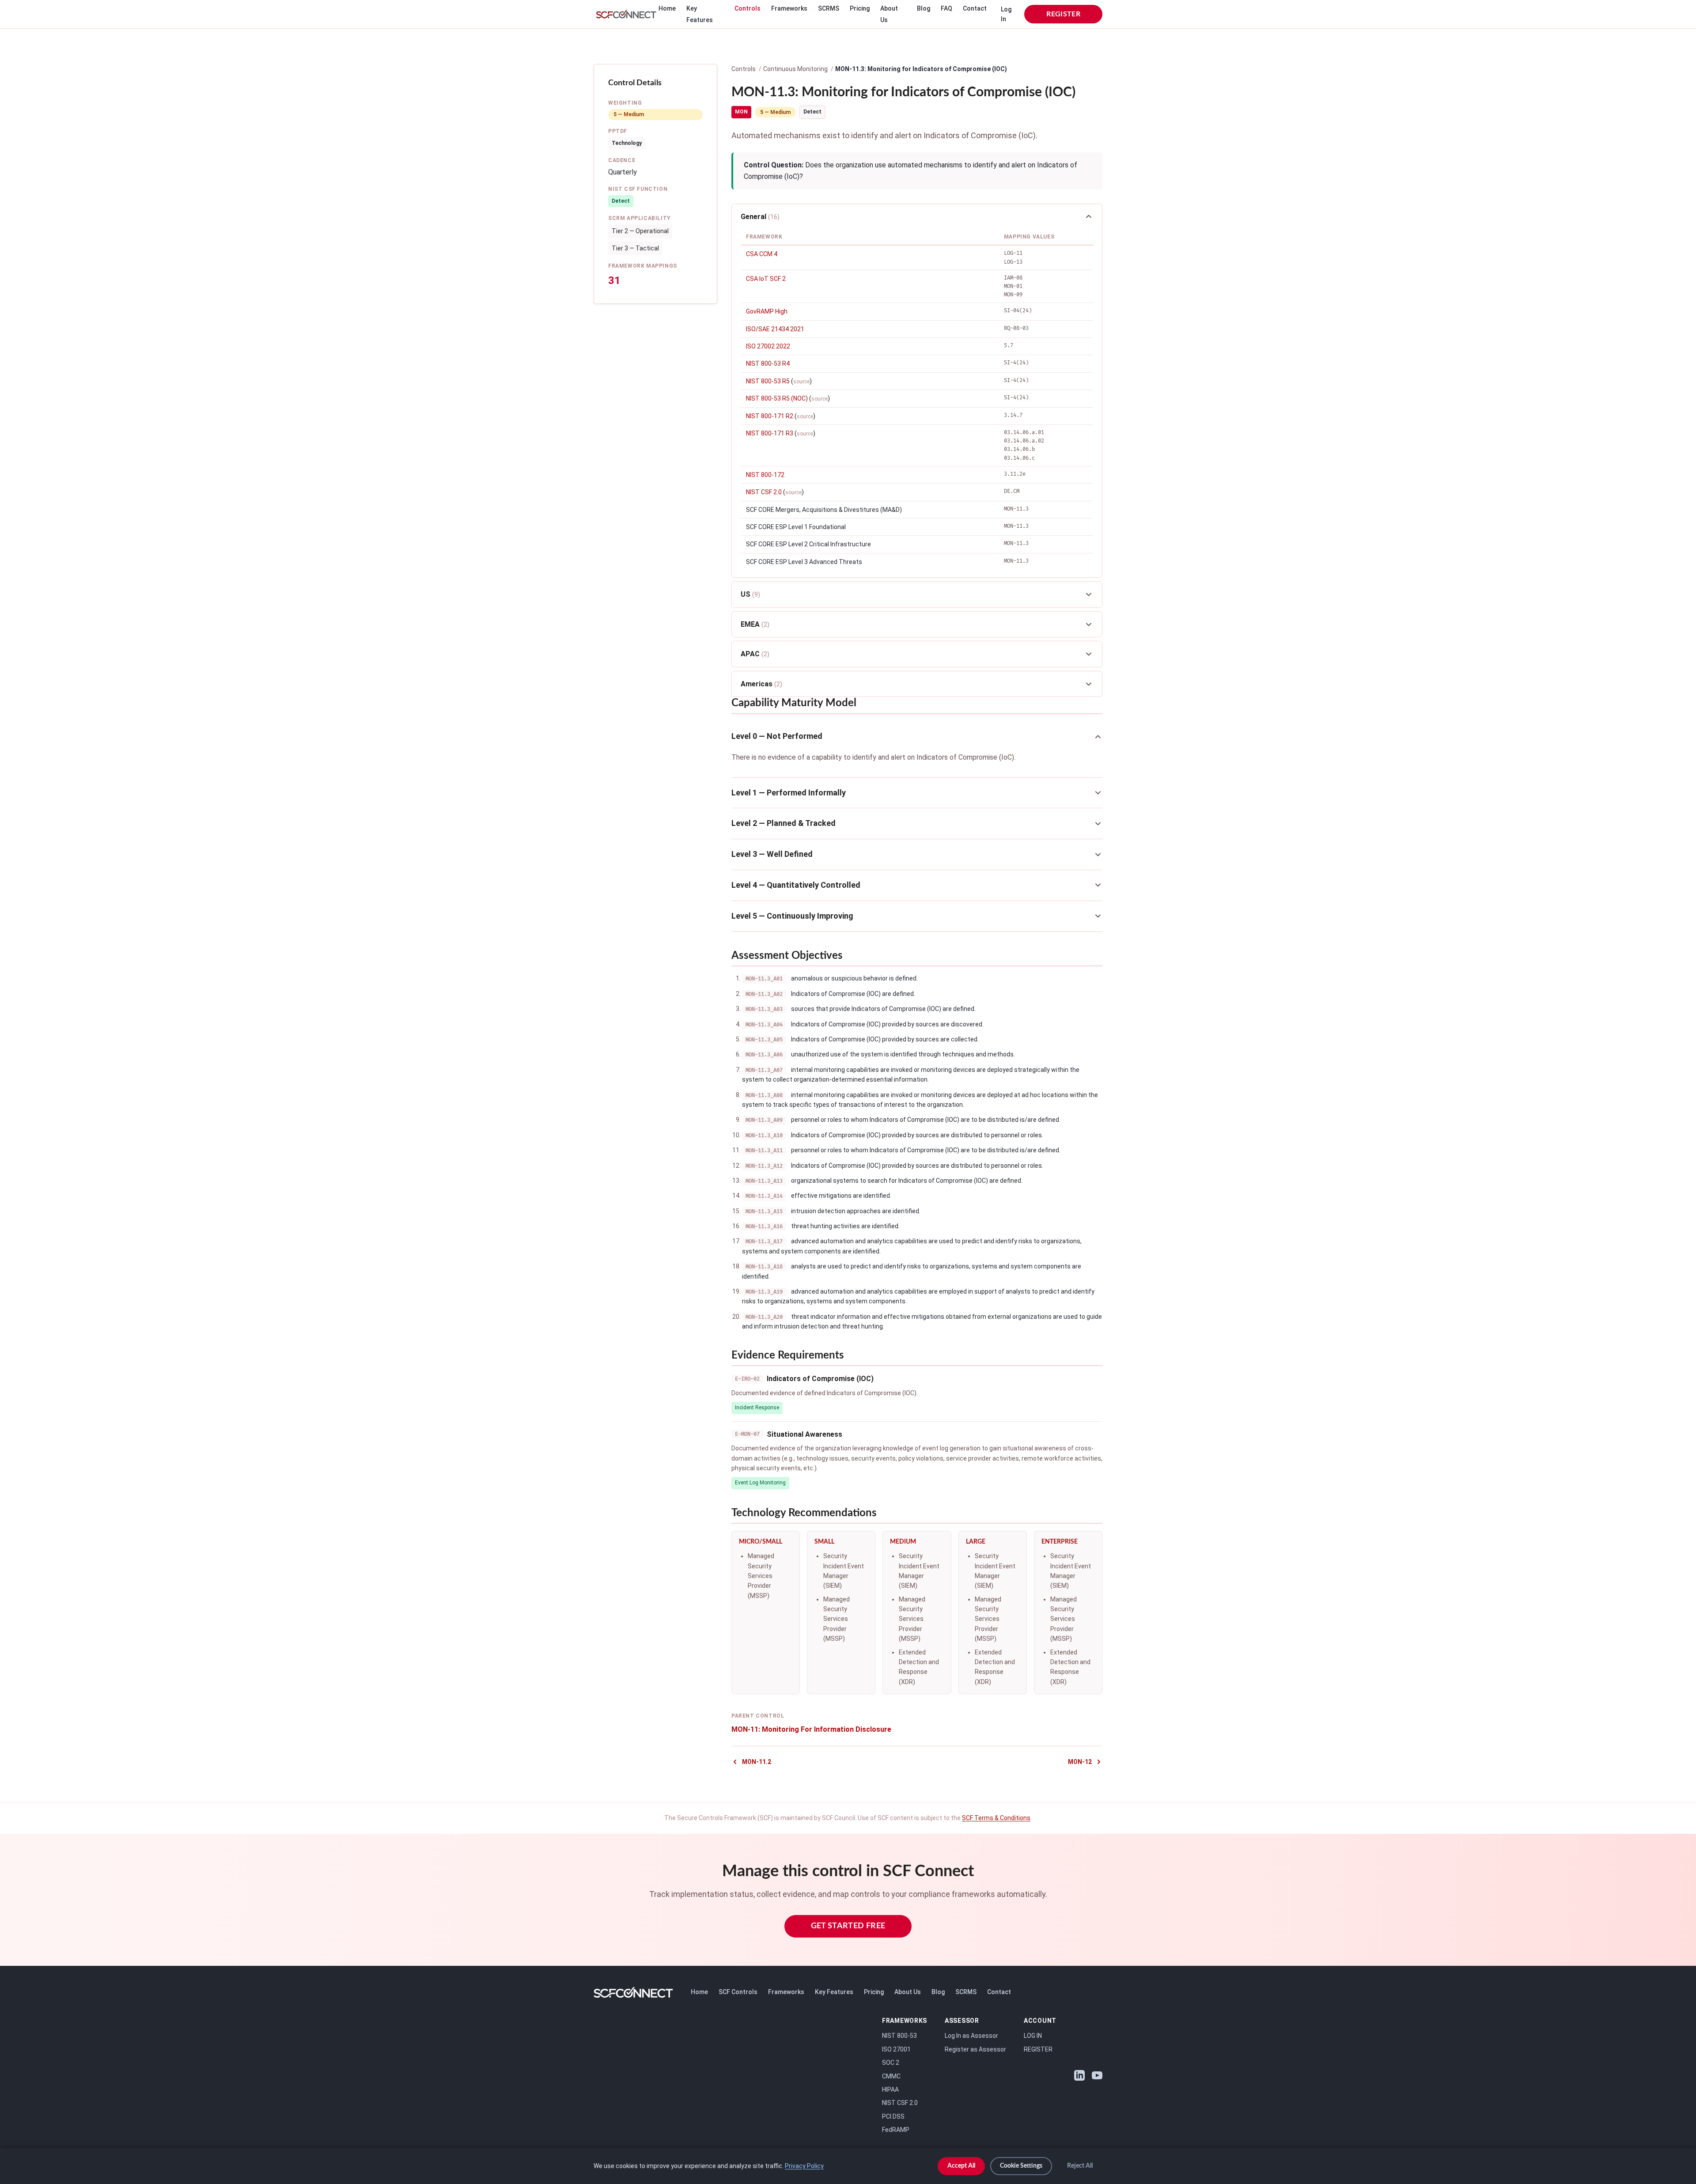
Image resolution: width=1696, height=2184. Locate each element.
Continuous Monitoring (795, 69)
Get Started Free (848, 1926)
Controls (748, 8)
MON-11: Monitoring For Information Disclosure (811, 1729)
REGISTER (1063, 14)
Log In (1006, 14)
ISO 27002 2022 (768, 346)
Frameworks (789, 8)
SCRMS (829, 8)
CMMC (891, 2076)
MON (741, 112)
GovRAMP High (767, 311)
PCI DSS (893, 2116)
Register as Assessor (975, 2049)
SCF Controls (738, 1992)
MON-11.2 (757, 1762)
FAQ (946, 8)
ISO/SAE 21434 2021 (775, 329)
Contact (975, 8)
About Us (908, 1992)
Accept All (961, 2166)
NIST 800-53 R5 (768, 381)
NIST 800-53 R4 (768, 363)
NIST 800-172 (765, 475)
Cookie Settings (1021, 2166)
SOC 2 (891, 2063)
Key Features (834, 1992)
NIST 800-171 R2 (770, 416)
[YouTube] (1097, 2075)
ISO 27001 (896, 2049)
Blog (924, 8)
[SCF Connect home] (626, 14)
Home (667, 8)
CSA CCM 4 (762, 254)
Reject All (1080, 2166)
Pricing (860, 8)
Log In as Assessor (971, 2036)
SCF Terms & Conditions (996, 1818)
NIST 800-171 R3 (770, 433)
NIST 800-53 (899, 2036)
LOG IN (1033, 2036)
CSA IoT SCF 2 (766, 279)
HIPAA (890, 2089)
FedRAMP (896, 2130)
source (801, 382)
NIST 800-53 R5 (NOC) (777, 398)
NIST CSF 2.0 (764, 492)
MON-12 (1080, 1762)
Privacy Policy (804, 2166)
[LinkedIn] (1079, 2075)
